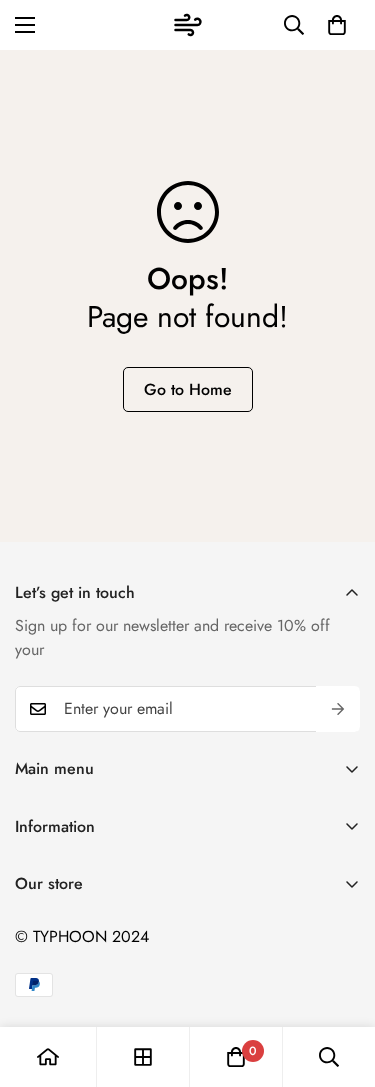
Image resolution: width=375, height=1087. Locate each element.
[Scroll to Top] (339, 981)
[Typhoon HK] (188, 25)
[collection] (143, 1057)
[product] (48, 1057)
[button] (337, 25)
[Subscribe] (338, 709)
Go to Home (188, 389)
